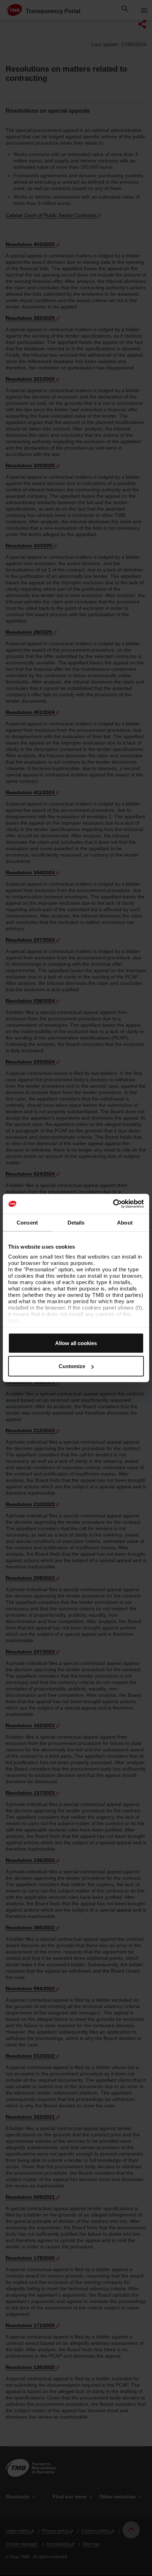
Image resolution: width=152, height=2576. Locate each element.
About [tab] (125, 1222)
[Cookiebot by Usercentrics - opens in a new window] (113, 1204)
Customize (72, 1366)
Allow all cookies (76, 1343)
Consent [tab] (27, 1222)
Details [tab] (76, 1222)
